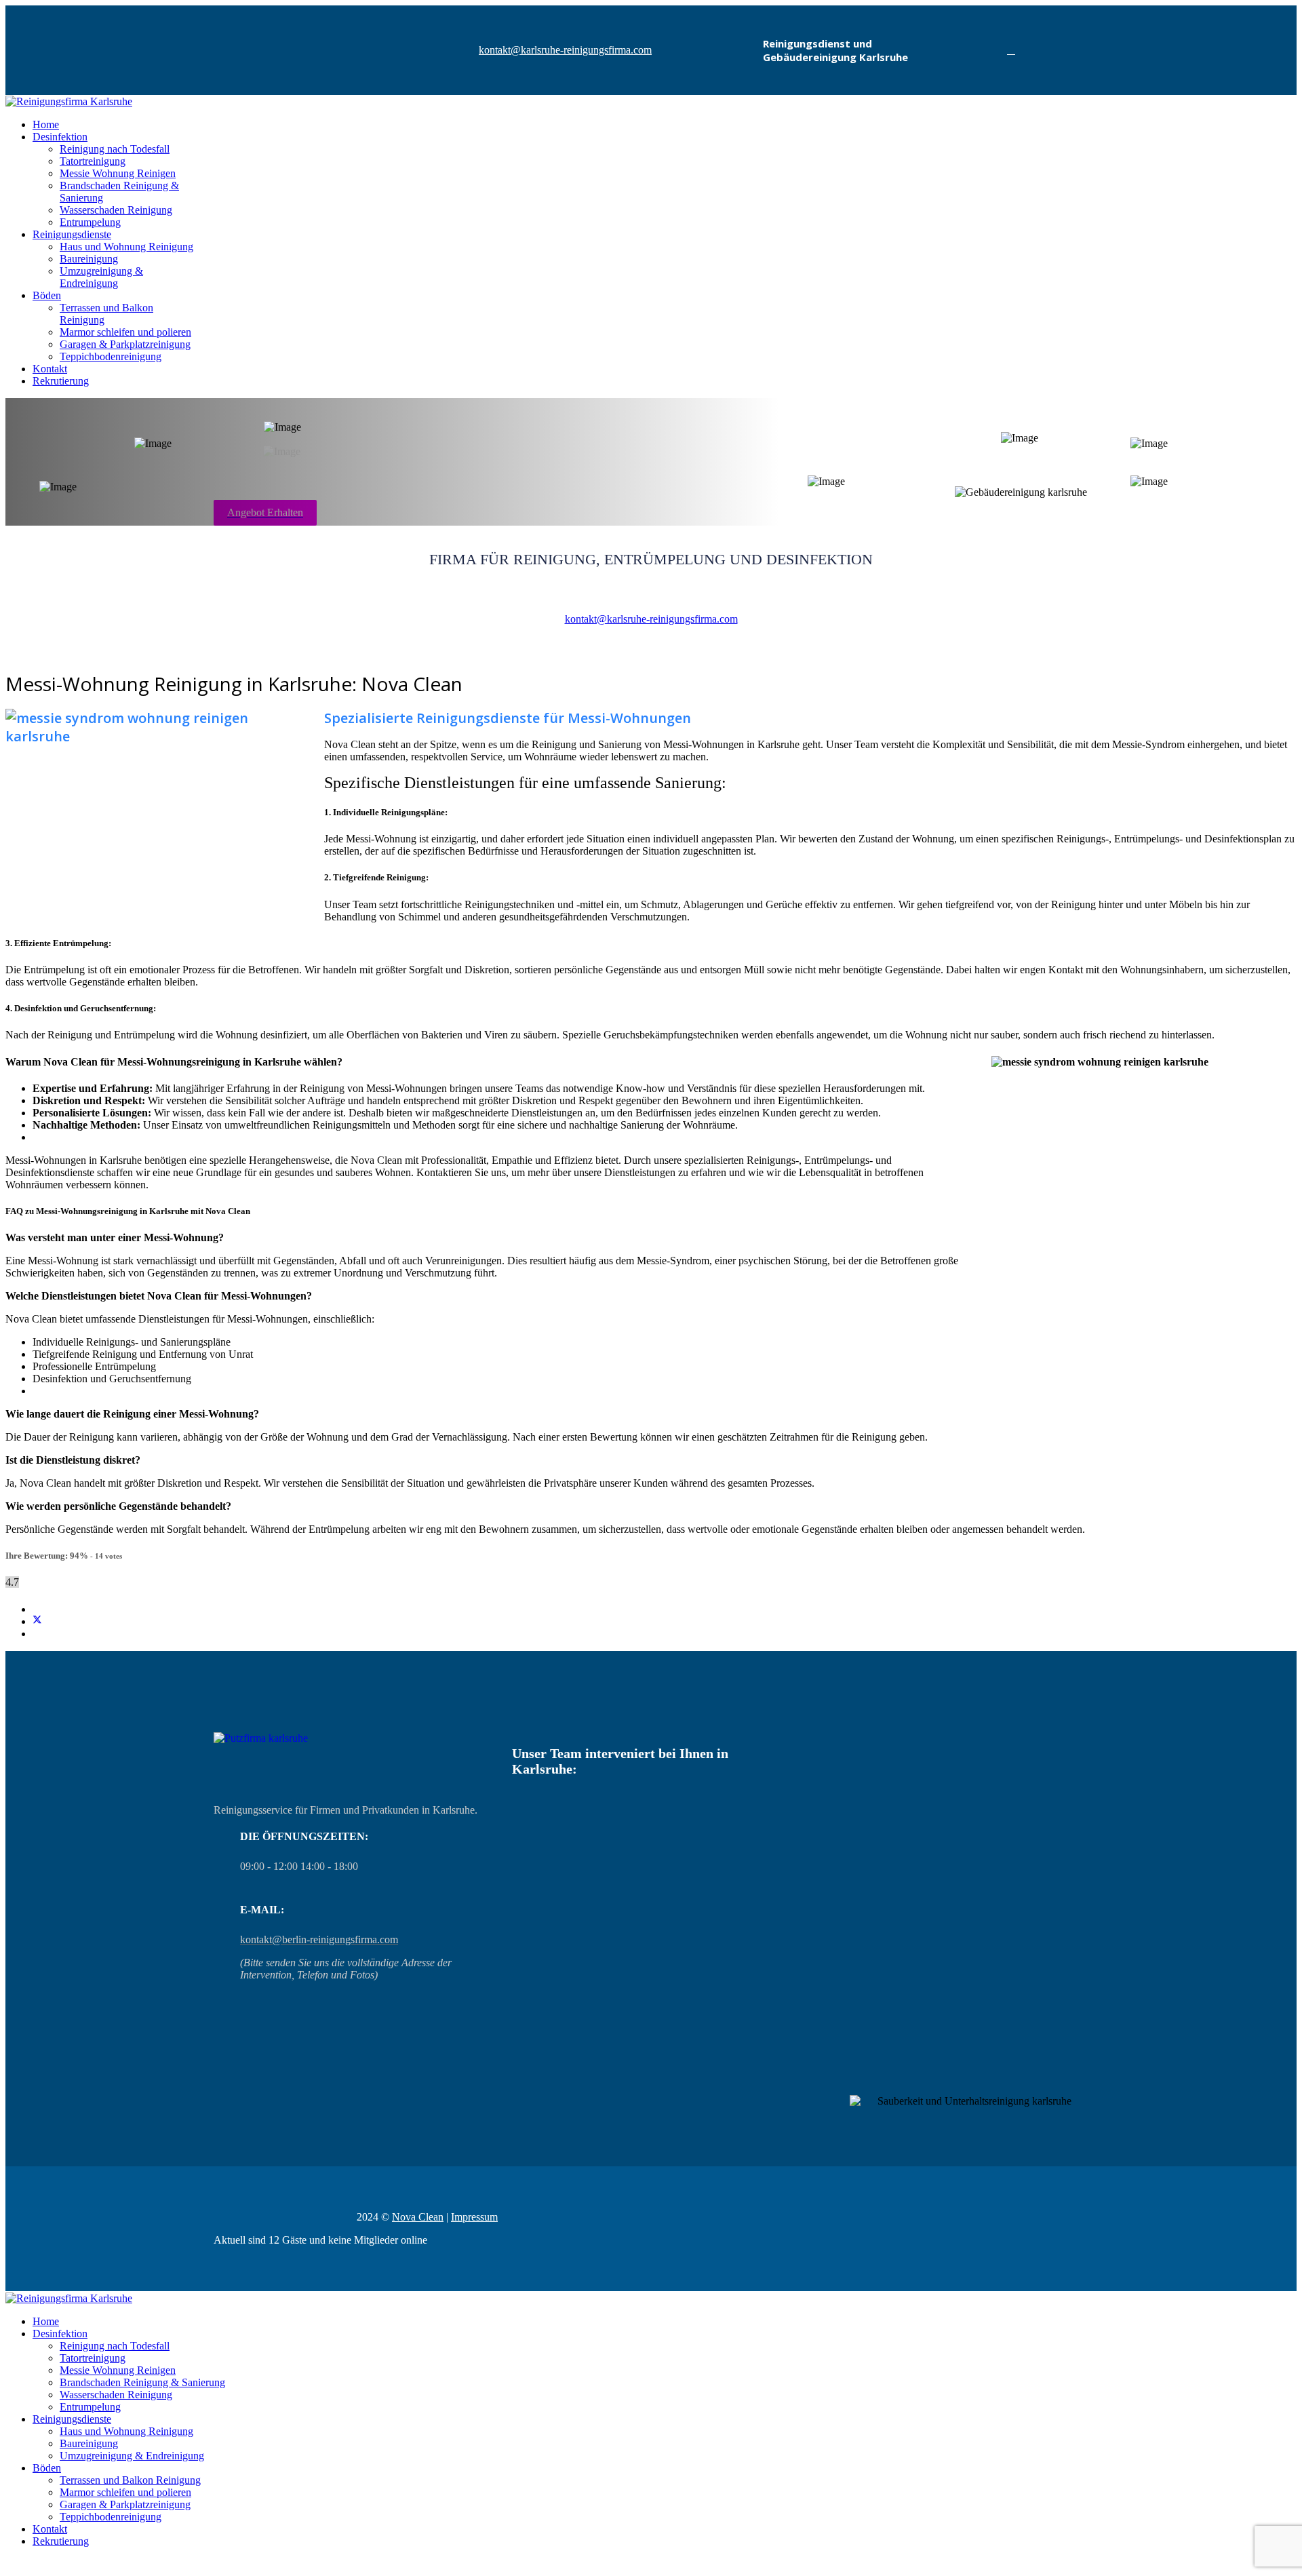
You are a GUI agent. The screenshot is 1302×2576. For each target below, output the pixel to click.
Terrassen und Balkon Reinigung (130, 2480)
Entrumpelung (90, 222)
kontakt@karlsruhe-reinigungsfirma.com (565, 50)
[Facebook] (1011, 50)
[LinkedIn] (37, 1634)
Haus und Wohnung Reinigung (126, 247)
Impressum (474, 2217)
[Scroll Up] (9, 2564)
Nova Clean (418, 2217)
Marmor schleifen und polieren (125, 332)
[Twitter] (37, 1621)
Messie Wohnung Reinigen (118, 173)
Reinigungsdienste (72, 234)
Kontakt (50, 369)
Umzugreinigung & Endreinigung (101, 277)
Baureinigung (89, 259)
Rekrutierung (61, 381)
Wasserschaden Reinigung (116, 210)
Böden (47, 295)
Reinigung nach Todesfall (115, 149)
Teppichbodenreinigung (111, 356)
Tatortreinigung (93, 161)
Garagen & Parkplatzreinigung (125, 344)
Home (46, 124)
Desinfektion (60, 137)
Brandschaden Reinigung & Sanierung (142, 2382)
